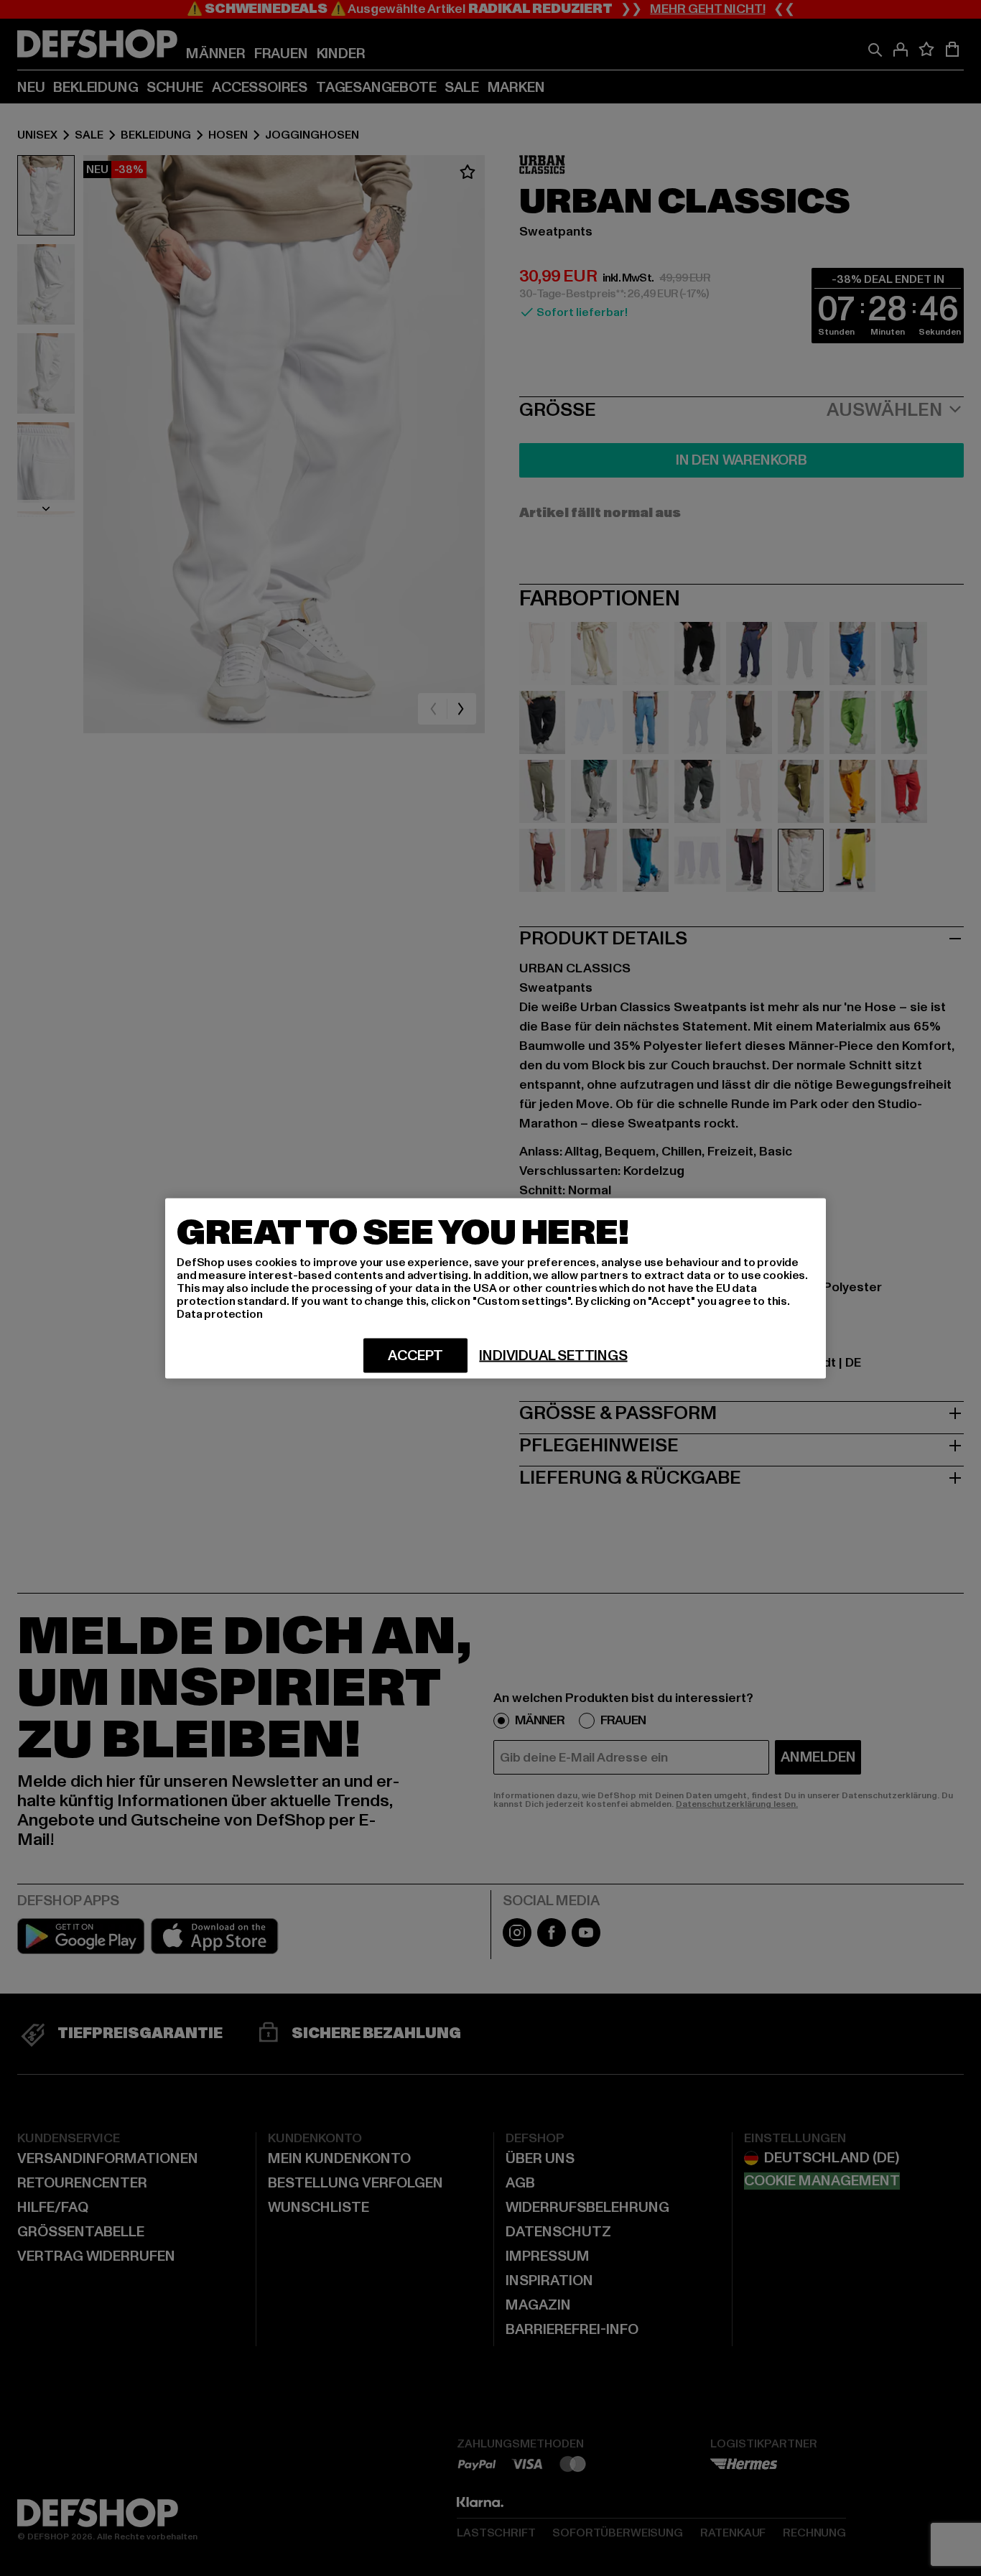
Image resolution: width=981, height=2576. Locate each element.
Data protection (220, 1313)
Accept (415, 1355)
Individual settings (553, 1355)
